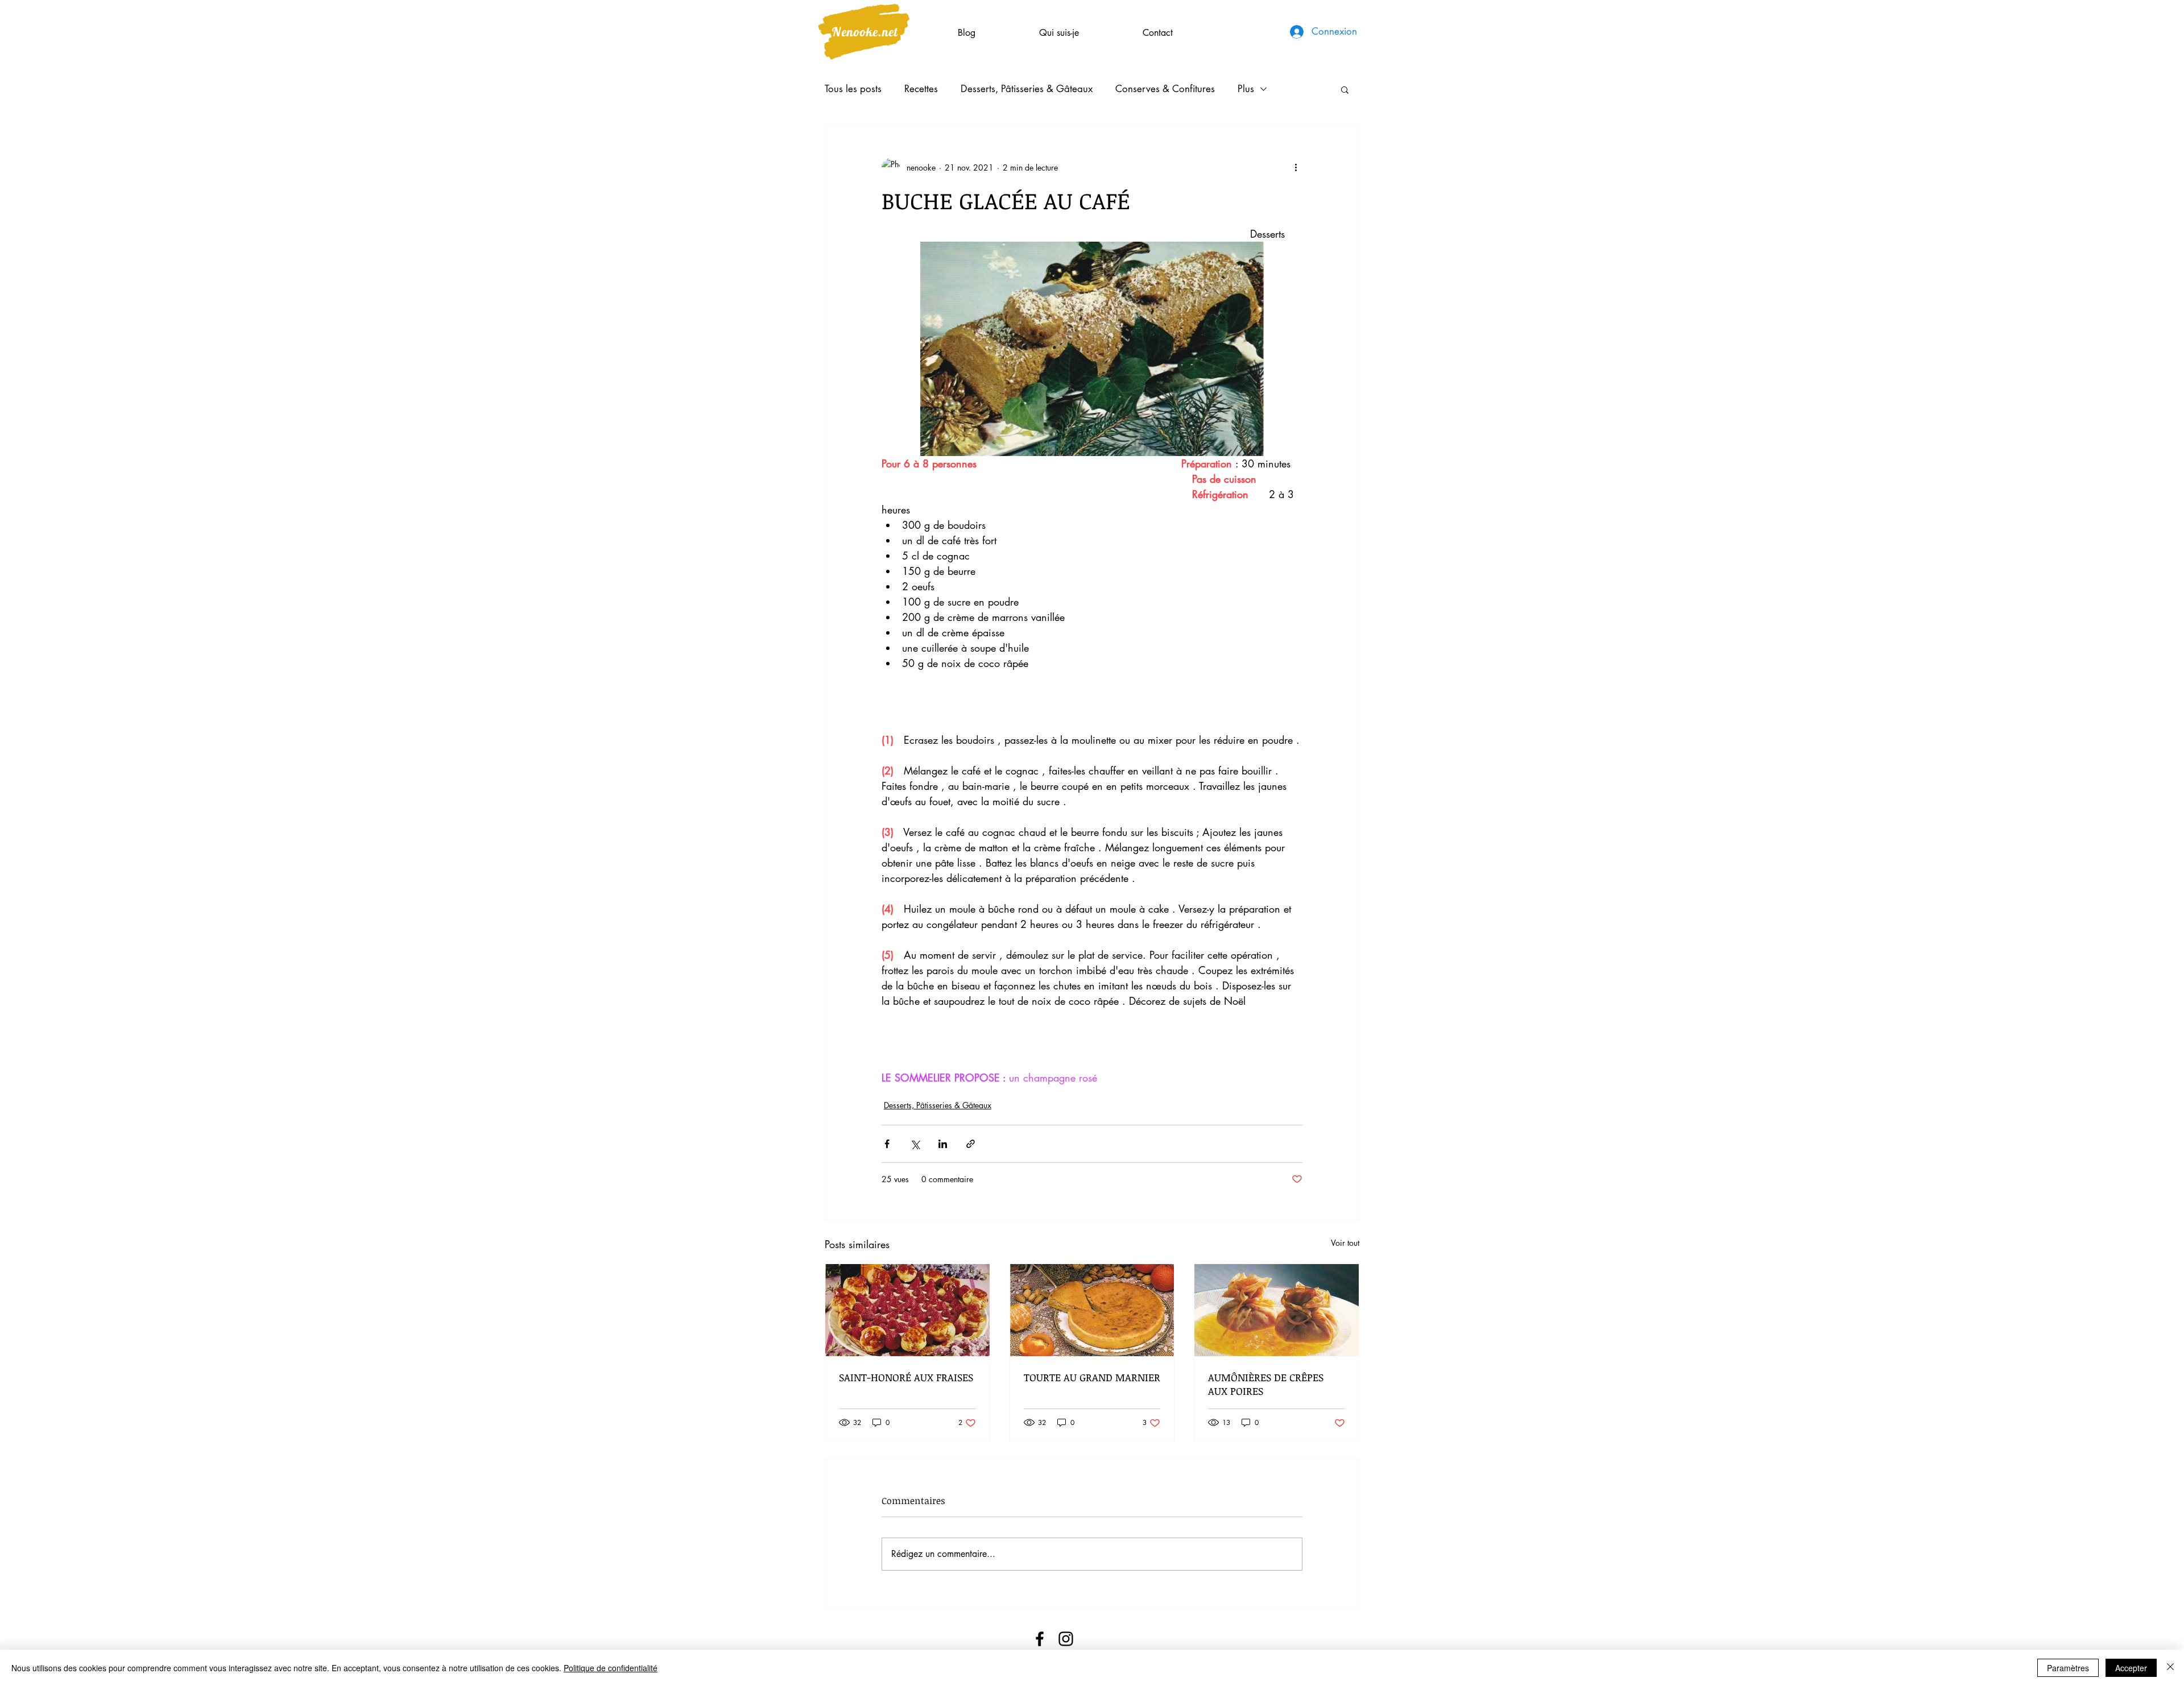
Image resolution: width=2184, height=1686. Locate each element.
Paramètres (2068, 1668)
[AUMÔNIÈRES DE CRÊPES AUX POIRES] (1277, 1310)
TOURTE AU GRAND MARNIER (1092, 1377)
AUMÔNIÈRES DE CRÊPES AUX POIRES (1266, 1384)
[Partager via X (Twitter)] (915, 1144)
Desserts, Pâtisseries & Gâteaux (1027, 89)
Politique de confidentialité (611, 1668)
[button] (1345, 89)
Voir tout (1345, 1243)
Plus (1246, 89)
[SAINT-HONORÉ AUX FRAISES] (907, 1310)
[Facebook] (1040, 1639)
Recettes (921, 89)
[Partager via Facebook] (887, 1144)
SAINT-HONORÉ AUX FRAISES (906, 1377)
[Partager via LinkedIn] (943, 1144)
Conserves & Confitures (1165, 89)
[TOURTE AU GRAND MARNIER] (1092, 1310)
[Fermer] (2170, 1668)
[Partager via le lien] (971, 1144)
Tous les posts (853, 89)
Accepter (2131, 1668)
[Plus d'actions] (1296, 167)
